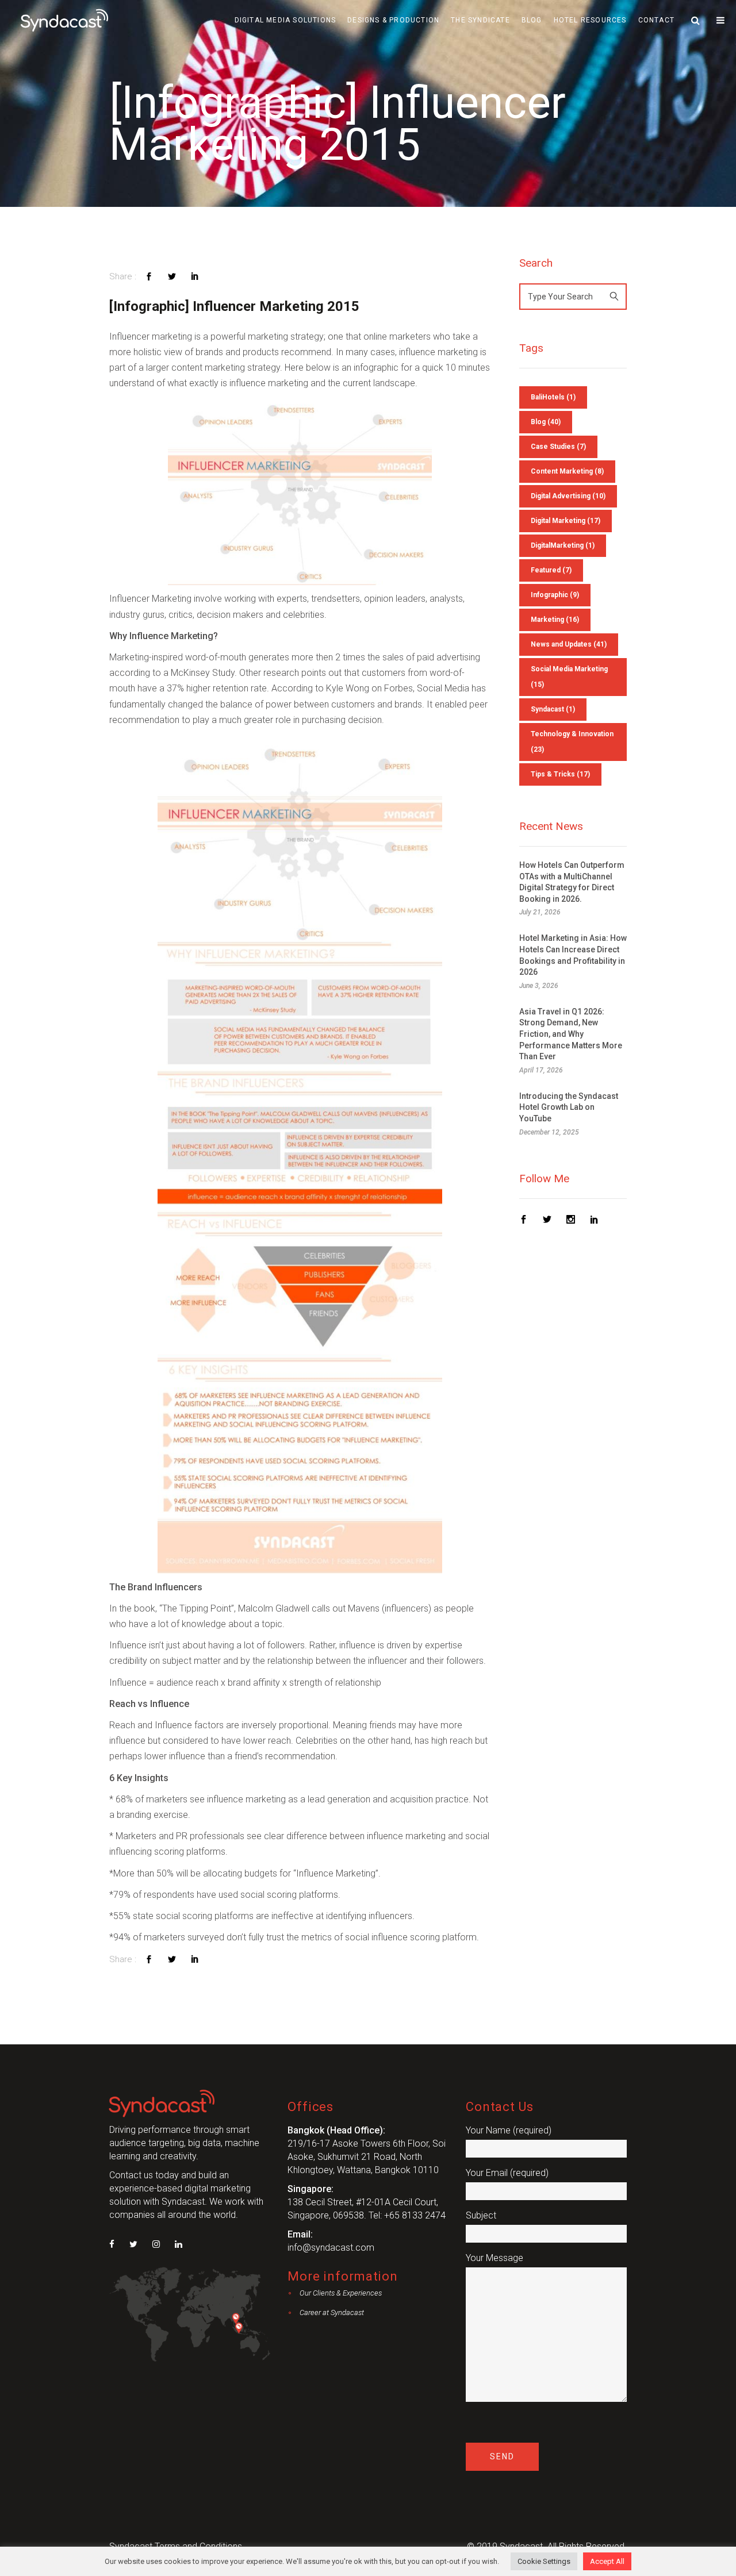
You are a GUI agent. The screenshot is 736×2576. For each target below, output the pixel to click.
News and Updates (569, 644)
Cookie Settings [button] (544, 2561)
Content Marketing (567, 471)
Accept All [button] (607, 2561)
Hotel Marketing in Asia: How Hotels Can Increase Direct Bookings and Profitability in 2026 (573, 955)
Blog (546, 422)
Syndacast (553, 709)
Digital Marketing (566, 521)
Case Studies (558, 447)
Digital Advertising (568, 496)
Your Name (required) (509, 2130)
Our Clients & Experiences (341, 2293)
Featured (551, 570)
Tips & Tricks (560, 774)
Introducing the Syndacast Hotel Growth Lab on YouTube (569, 1107)
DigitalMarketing (563, 545)
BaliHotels (553, 397)
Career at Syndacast (332, 2312)
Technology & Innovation (572, 742)
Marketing (555, 620)
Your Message (494, 2258)
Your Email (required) (507, 2173)
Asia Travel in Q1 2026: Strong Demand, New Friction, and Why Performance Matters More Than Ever (571, 1034)
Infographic (555, 595)
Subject (481, 2215)
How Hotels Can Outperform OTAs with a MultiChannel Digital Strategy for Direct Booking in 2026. (572, 882)
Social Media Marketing (569, 677)
